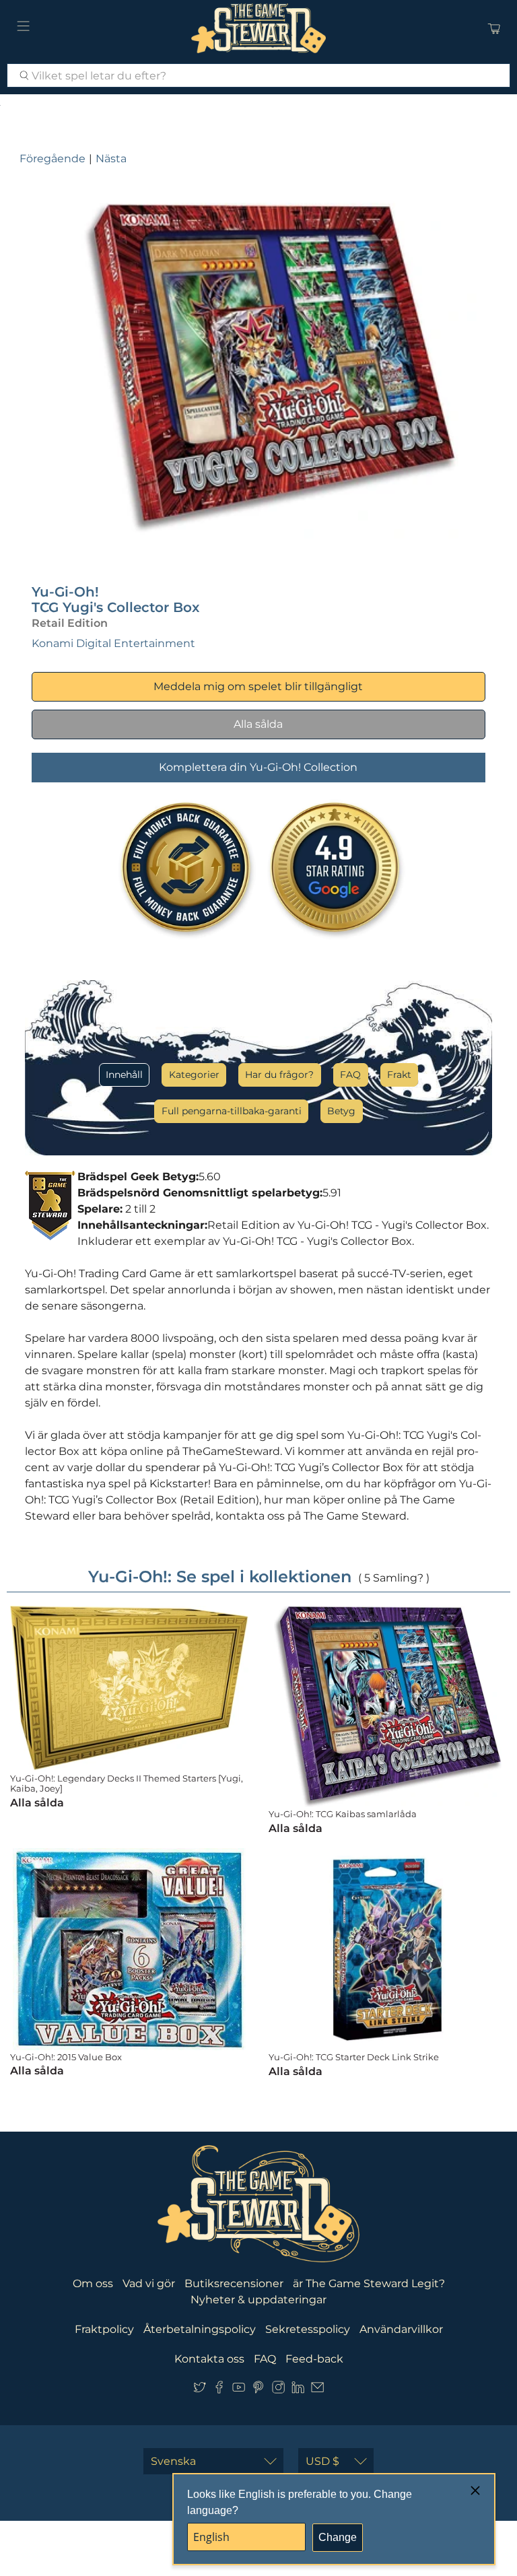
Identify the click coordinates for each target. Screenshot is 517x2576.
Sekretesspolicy (308, 2329)
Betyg (341, 1111)
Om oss (93, 2283)
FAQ (350, 1075)
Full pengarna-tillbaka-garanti (232, 1111)
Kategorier (194, 1075)
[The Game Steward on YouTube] (239, 2390)
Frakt (399, 1075)
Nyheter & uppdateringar (258, 2300)
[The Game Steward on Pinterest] (258, 2390)
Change (338, 2537)
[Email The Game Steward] (317, 2390)
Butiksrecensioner (234, 2283)
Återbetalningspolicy (200, 2329)
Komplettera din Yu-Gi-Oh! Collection (258, 767)
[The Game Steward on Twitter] (200, 2390)
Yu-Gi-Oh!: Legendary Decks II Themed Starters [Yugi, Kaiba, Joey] (127, 1784)
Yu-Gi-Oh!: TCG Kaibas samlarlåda (343, 1814)
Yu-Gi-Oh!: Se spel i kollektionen (220, 1577)
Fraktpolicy (104, 2329)
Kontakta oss (209, 2359)
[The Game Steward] (258, 28)
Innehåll (124, 1075)
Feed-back (314, 2359)
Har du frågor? (279, 1075)
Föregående (53, 159)
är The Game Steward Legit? (369, 2283)
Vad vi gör (149, 2283)
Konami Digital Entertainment (113, 643)
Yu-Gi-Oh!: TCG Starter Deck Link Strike (354, 2057)
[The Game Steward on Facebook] (219, 2390)
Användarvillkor (401, 2329)
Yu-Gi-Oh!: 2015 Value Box (66, 2057)
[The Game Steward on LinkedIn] (298, 2390)
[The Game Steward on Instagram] (278, 2390)
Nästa (111, 159)
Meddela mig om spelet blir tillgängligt (258, 686)
